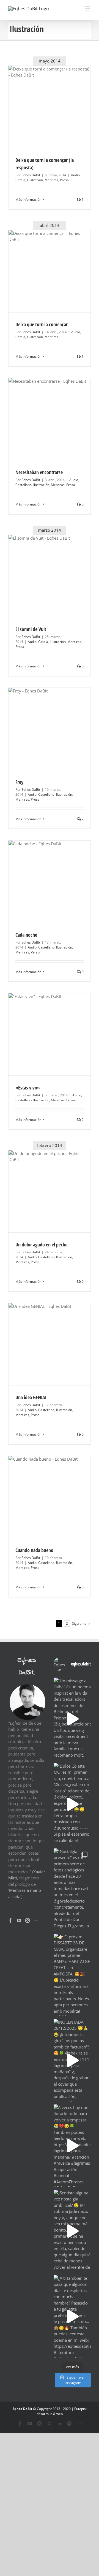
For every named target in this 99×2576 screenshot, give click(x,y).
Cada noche (26, 935)
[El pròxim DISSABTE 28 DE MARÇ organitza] (72, 1975)
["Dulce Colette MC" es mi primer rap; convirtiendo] (72, 1804)
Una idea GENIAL (31, 1397)
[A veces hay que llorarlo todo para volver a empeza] (72, 2146)
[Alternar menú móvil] (88, 8)
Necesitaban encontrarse (39, 472)
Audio (75, 175)
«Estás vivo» (28, 1088)
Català (20, 180)
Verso (35, 952)
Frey (19, 782)
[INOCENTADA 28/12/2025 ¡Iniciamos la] (72, 2060)
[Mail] (36, 1920)
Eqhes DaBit (31, 175)
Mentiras (51, 180)
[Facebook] (10, 1920)
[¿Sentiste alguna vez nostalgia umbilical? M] (72, 2231)
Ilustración (35, 180)
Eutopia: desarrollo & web (62, 2411)
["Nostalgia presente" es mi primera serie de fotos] (72, 1890)
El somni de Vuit (31, 629)
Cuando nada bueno (34, 1550)
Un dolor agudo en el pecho (42, 1244)
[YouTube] (19, 1920)
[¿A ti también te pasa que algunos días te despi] (72, 2316)
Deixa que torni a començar (42, 324)
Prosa (64, 180)
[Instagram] (28, 1920)
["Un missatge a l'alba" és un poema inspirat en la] (72, 1719)
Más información (28, 199)
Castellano (24, 485)
